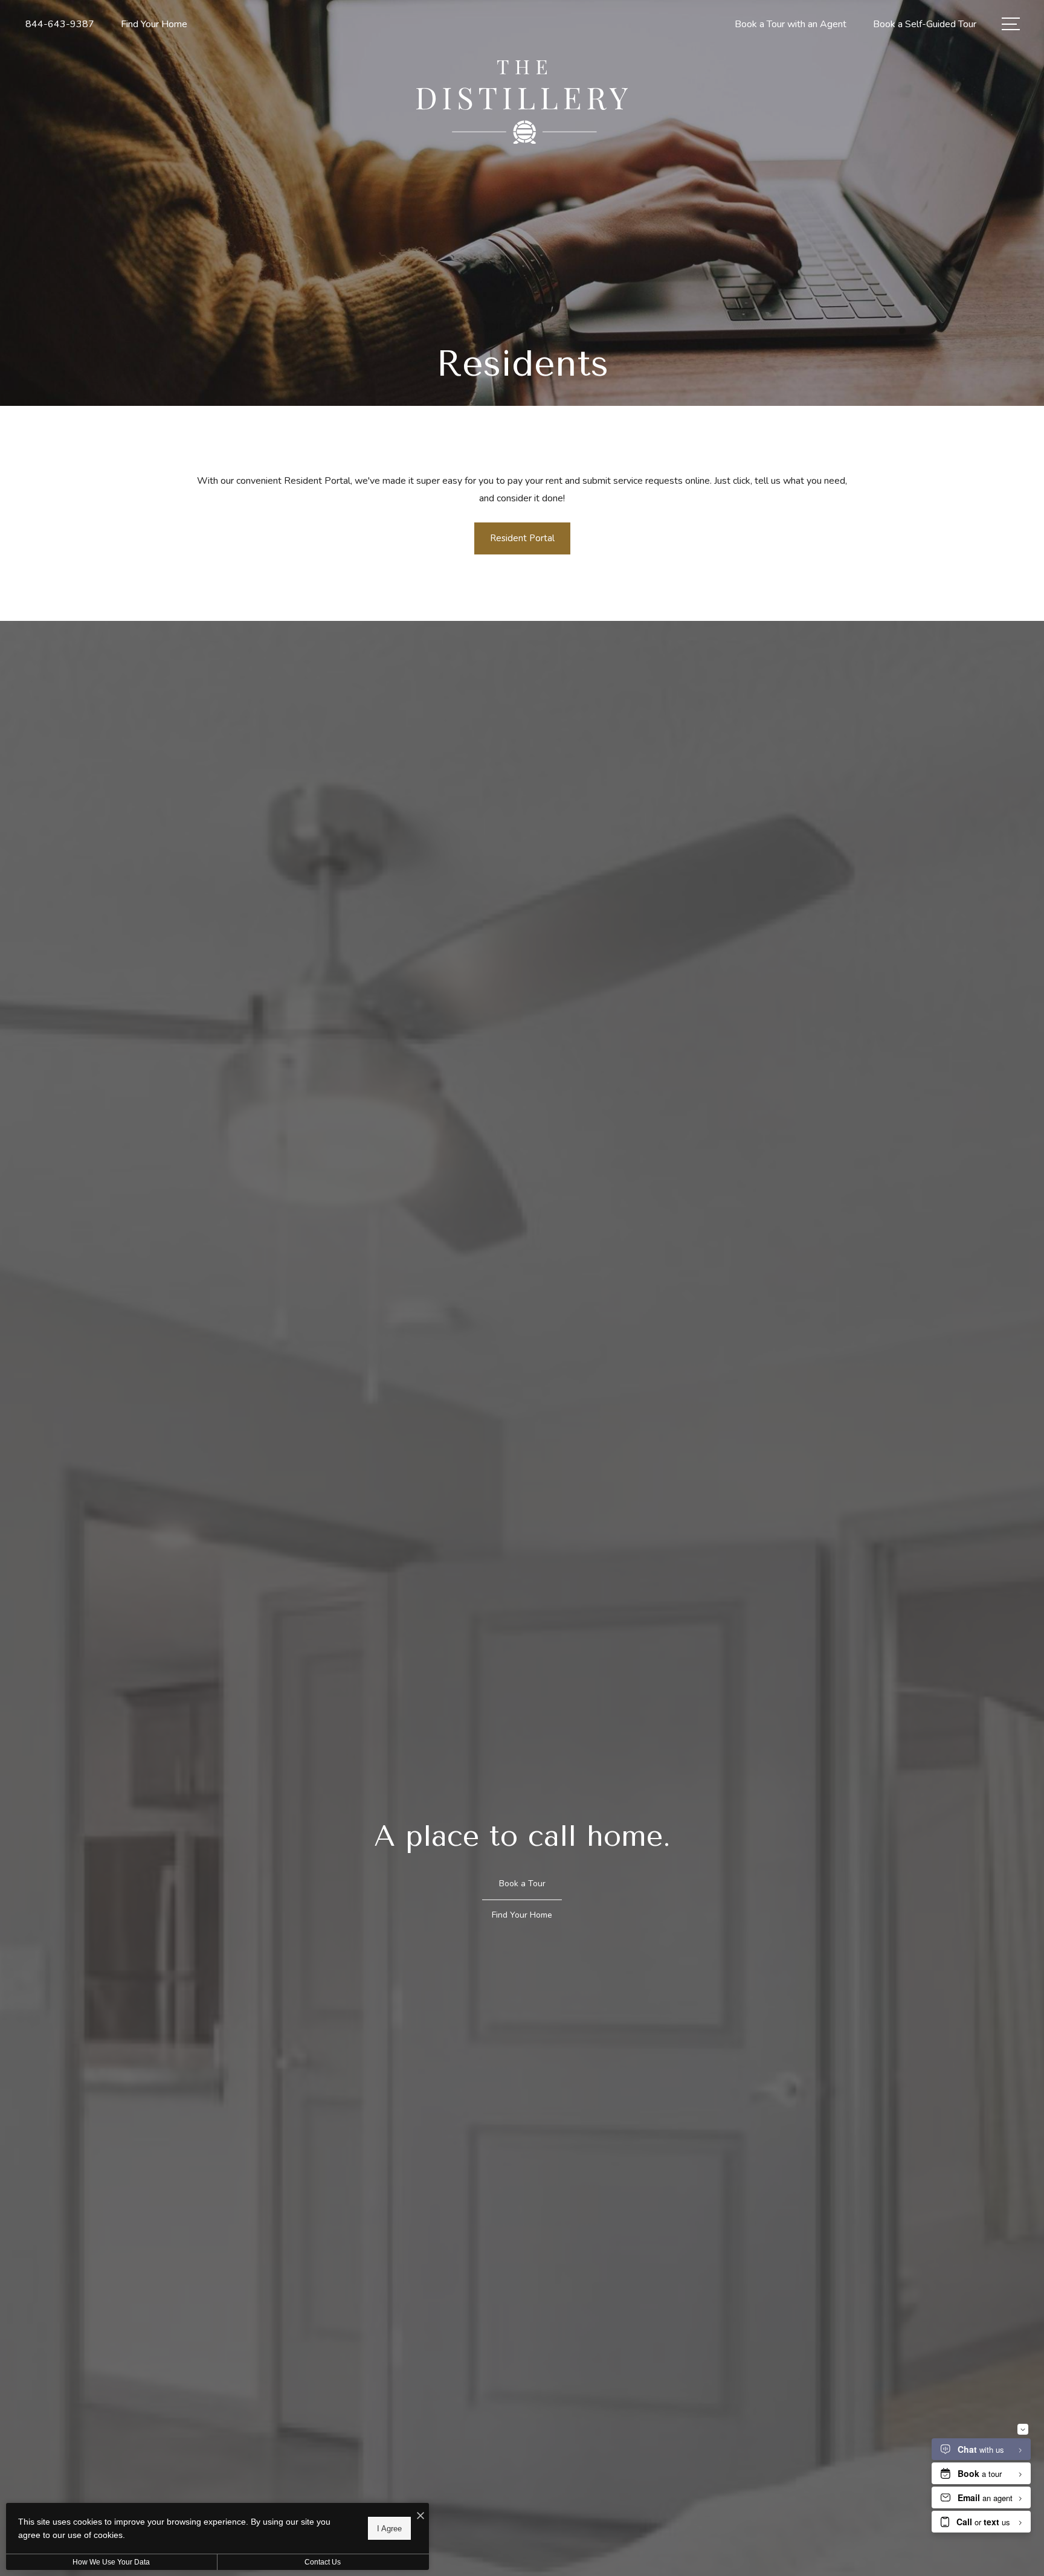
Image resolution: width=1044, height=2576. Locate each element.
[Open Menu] (1011, 24)
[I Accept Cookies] (420, 2517)
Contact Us (323, 2562)
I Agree (389, 2528)
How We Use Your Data (111, 2562)
